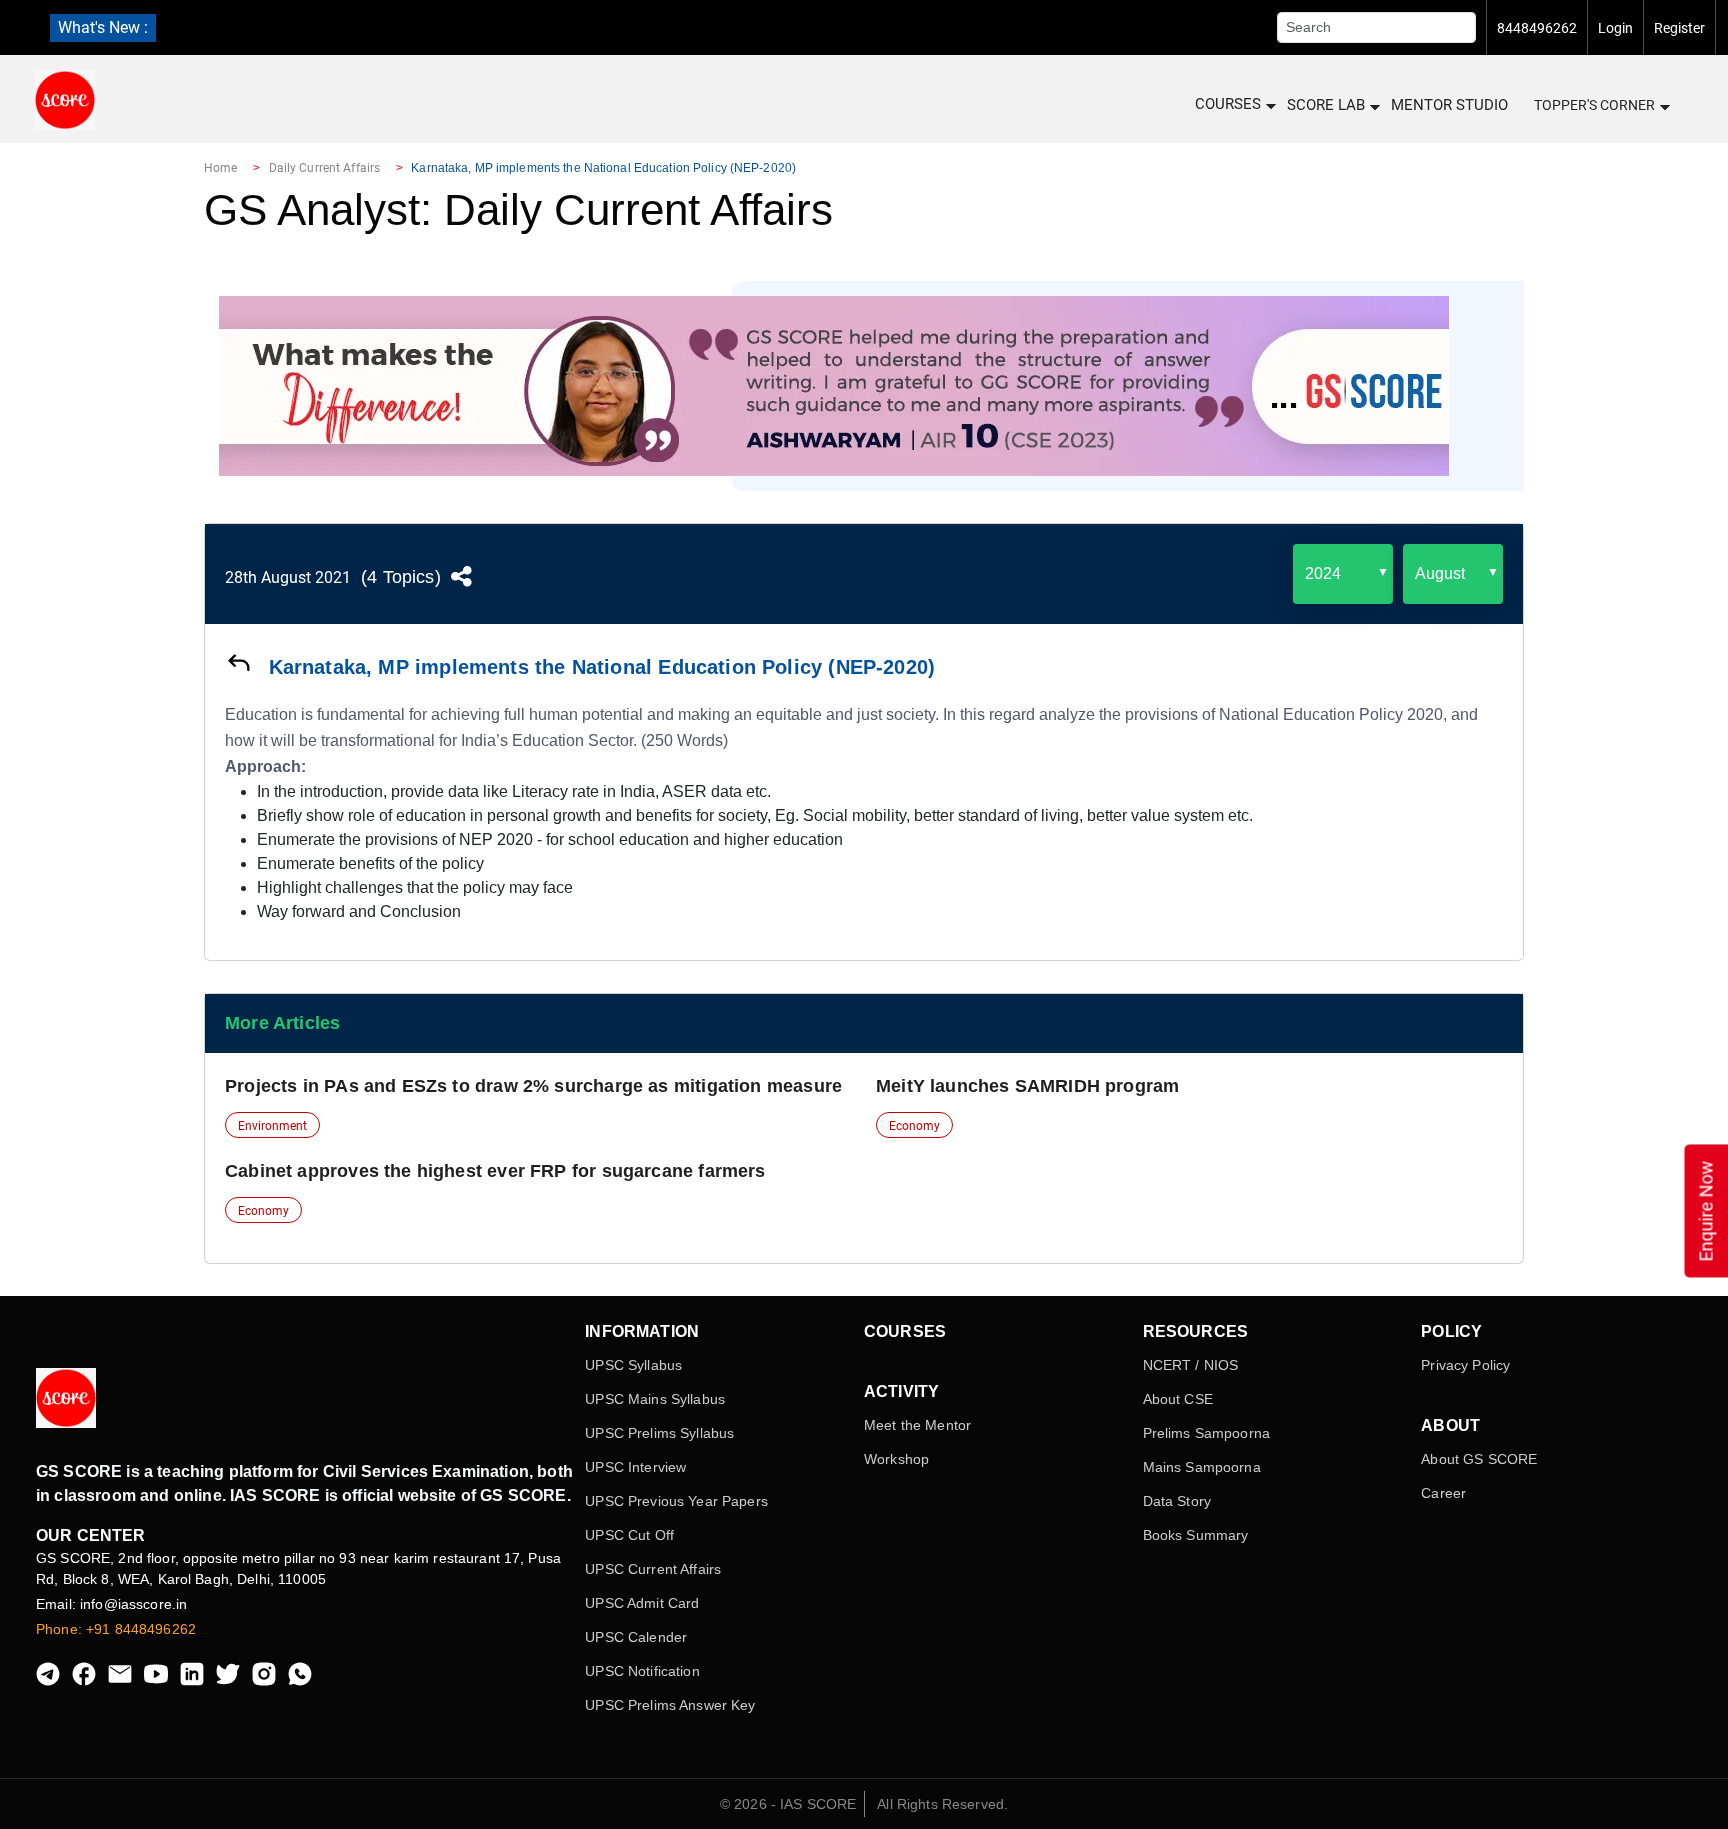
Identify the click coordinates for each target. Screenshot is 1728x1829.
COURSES (1228, 104)
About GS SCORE (1479, 1459)
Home (220, 168)
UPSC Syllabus (633, 1365)
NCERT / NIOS (1191, 1365)
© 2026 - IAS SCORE (788, 1804)
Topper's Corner (1594, 105)
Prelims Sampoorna (1206, 1433)
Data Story (1177, 1501)
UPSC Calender (636, 1637)
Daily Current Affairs (325, 168)
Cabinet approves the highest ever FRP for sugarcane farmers (495, 1171)
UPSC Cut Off (629, 1535)
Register (1679, 28)
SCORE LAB (1326, 105)
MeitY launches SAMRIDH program (1027, 1086)
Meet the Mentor (917, 1425)
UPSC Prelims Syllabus (659, 1433)
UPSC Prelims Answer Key (670, 1705)
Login (1615, 28)
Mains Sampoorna (1202, 1467)
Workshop (896, 1459)
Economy (914, 1126)
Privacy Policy (1465, 1365)
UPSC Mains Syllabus (655, 1399)
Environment (272, 1126)
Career (1443, 1493)
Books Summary (1196, 1535)
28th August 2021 (288, 577)
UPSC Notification (642, 1671)
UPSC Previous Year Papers (676, 1501)
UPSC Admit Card (642, 1603)
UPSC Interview (635, 1467)
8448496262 (1537, 28)
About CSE (1178, 1399)
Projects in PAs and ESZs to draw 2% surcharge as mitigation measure (533, 1086)
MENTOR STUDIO (1449, 105)
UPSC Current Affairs (653, 1569)
